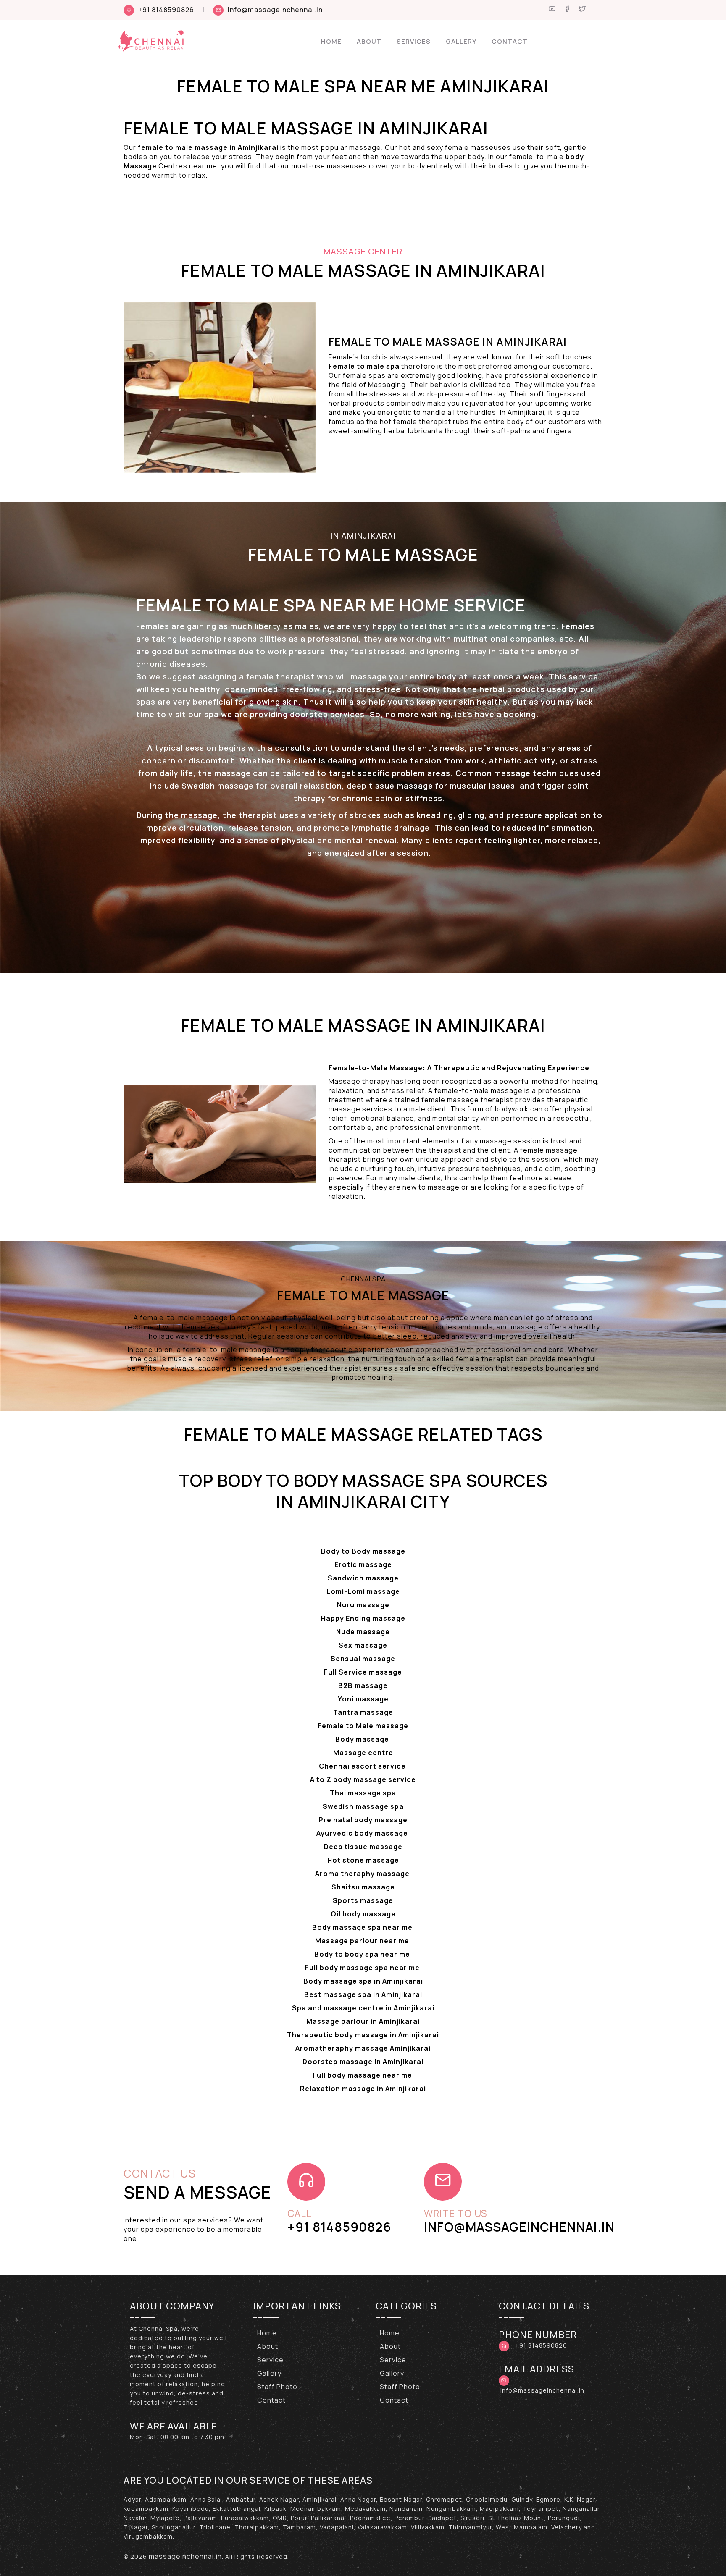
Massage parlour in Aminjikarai (363, 2021)
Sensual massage (363, 1659)
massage (198, 815)
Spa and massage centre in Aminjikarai (363, 2008)
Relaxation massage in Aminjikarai (363, 2089)
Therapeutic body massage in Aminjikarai (363, 2035)
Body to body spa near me (363, 1954)
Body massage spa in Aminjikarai (363, 1981)
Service (270, 2360)
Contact (510, 41)
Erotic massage (363, 1564)
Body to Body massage (363, 1551)
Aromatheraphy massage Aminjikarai (363, 2048)
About (369, 41)
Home (331, 41)
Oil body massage (363, 1914)
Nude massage (363, 1632)
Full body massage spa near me (363, 1968)
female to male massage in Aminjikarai (208, 147)
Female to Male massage (363, 1726)
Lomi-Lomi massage (363, 1591)
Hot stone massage (363, 1860)
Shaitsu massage (363, 1887)
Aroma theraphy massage (363, 1874)
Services (414, 41)
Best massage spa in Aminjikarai (363, 1994)
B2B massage (363, 1685)
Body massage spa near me (363, 1927)
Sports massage (363, 1900)
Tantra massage (363, 1712)
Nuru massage (363, 1605)
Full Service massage (363, 1672)
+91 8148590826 (166, 10)
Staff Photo (277, 2387)
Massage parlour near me (363, 1941)
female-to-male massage (479, 1090)
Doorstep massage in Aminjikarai (363, 2062)
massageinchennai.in (185, 2556)
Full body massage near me (363, 2075)
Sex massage (363, 1645)
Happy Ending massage (363, 1618)
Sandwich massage (363, 1578)
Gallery (461, 41)
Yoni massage (363, 1699)
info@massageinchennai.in (275, 10)
